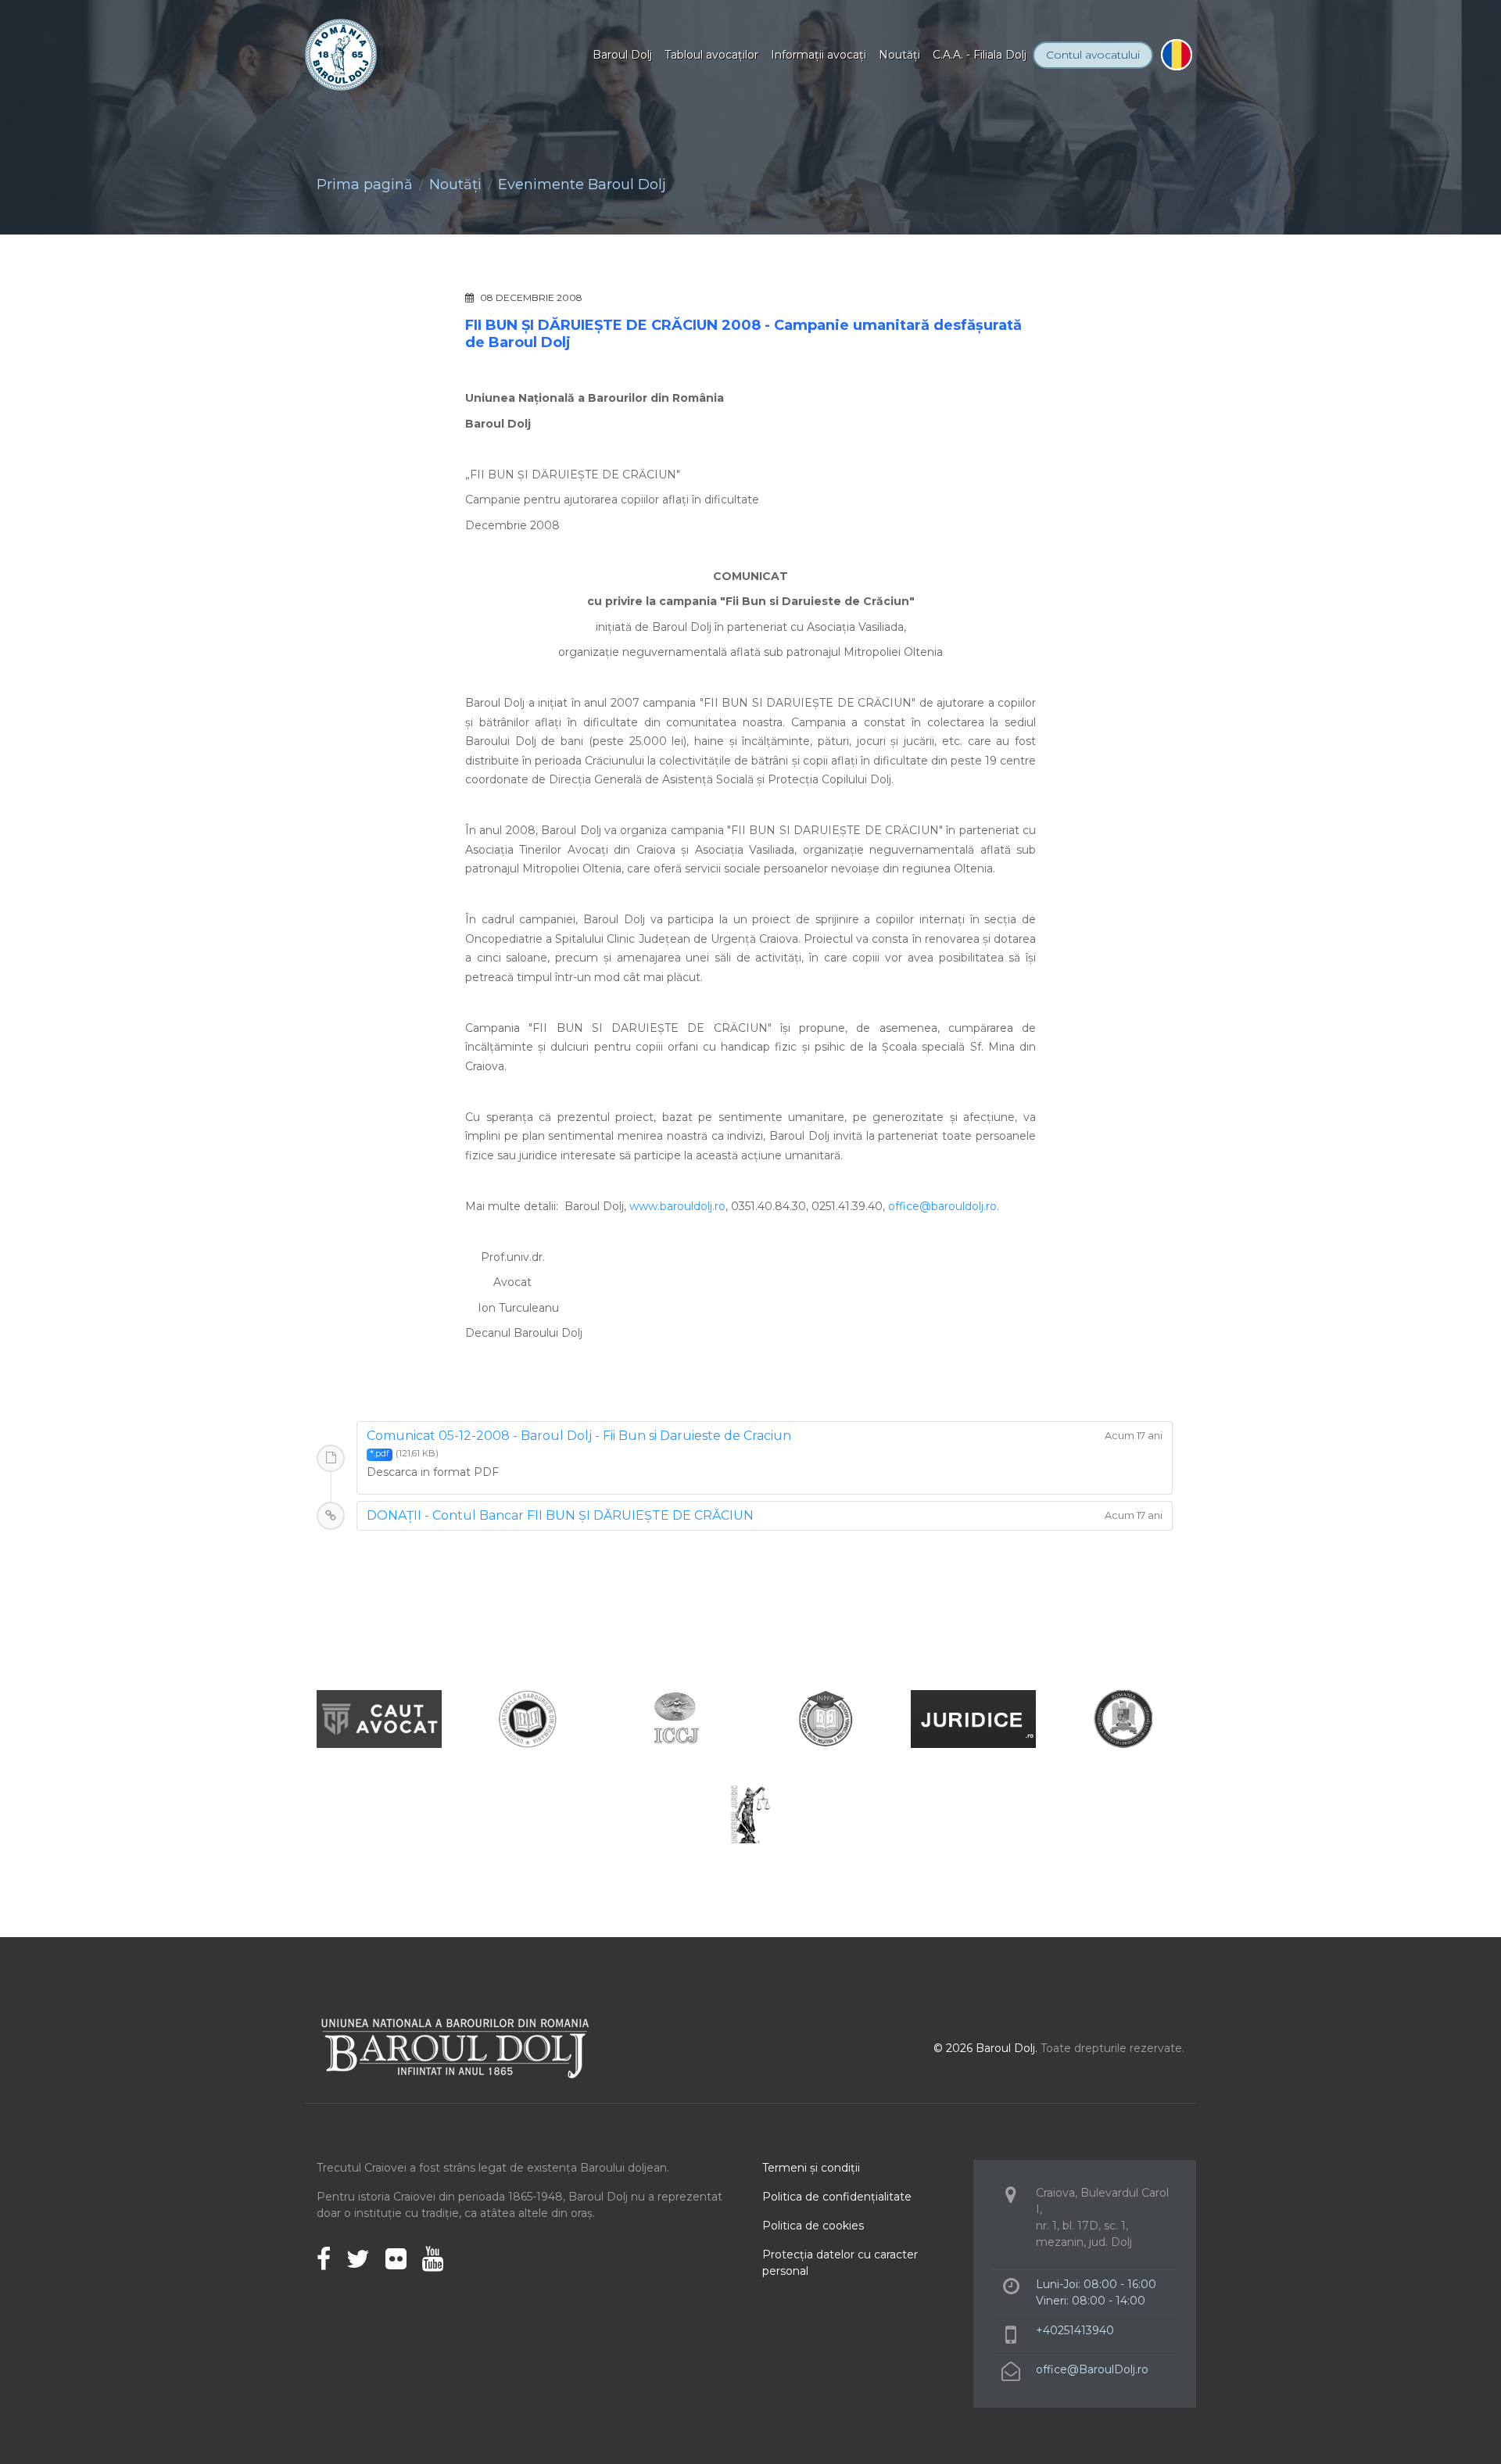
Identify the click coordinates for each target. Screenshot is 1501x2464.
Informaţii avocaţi (819, 55)
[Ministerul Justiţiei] (1122, 1718)
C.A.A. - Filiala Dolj (980, 55)
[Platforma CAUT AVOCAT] (379, 1718)
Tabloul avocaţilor (711, 55)
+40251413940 (1075, 2330)
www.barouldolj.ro (677, 1206)
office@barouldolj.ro (942, 1206)
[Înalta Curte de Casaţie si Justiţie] (676, 1718)
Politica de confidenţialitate (837, 2197)
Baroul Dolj (622, 55)
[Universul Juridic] (750, 1813)
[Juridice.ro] (973, 1718)
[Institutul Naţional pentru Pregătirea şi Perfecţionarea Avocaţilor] (825, 1718)
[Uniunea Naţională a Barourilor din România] (528, 1718)
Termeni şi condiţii (811, 2168)
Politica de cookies (813, 2226)
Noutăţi (899, 55)
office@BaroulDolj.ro (1092, 2369)
